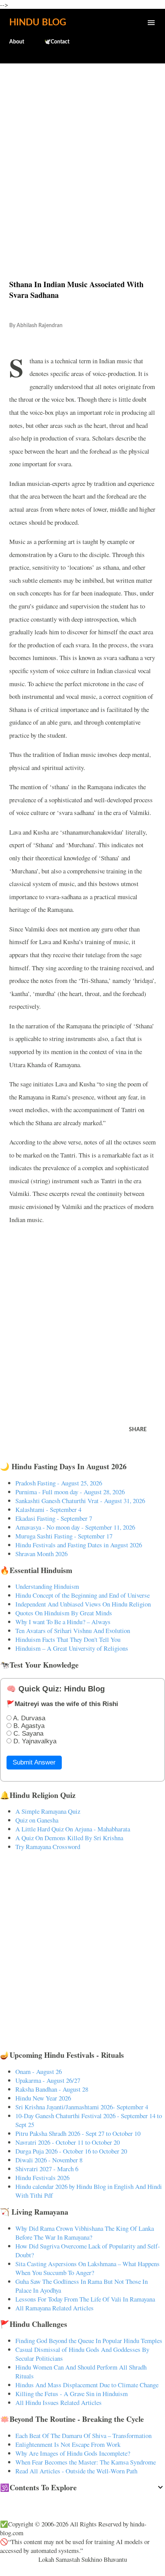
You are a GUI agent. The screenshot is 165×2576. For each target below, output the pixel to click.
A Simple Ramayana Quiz (48, 1811)
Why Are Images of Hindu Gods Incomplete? (73, 2453)
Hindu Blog (38, 23)
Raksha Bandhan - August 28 (52, 2089)
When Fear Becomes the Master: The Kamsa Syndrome (86, 2462)
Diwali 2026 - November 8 (49, 2160)
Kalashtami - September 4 (48, 1509)
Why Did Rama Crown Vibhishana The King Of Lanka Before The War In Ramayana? (85, 2233)
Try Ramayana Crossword (48, 1847)
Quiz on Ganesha (37, 1820)
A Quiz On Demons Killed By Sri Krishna (69, 1838)
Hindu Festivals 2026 (42, 2178)
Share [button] (138, 1430)
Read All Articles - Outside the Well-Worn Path (76, 2471)
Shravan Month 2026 (41, 1554)
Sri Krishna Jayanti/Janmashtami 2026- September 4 (82, 2107)
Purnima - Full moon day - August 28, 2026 (70, 1492)
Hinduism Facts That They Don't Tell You (68, 1639)
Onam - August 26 (39, 2071)
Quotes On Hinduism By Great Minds (64, 1613)
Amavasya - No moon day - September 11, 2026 (75, 1527)
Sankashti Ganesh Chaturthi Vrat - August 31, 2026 (80, 1501)
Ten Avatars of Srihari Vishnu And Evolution (73, 1631)
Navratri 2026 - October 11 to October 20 (68, 2142)
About (17, 42)
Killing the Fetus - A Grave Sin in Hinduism (72, 2394)
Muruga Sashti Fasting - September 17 (64, 1536)
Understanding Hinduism (47, 1586)
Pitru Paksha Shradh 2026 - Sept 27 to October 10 (78, 2133)
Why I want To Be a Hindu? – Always (63, 1622)
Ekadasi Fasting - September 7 (54, 1518)
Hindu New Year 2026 (43, 2098)
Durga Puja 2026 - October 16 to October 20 (71, 2151)
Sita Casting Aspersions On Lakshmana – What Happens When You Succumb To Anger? (87, 2268)
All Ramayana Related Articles (54, 2308)
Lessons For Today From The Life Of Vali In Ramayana (85, 2299)
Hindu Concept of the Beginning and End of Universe (82, 1595)
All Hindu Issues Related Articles (59, 2402)
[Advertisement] (82, 155)
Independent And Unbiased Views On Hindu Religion (83, 1604)
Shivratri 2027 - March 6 (47, 2169)
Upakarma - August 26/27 (48, 2080)
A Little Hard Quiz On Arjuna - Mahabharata (73, 1829)
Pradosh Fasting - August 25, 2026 (59, 1483)
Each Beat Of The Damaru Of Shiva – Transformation (83, 2435)
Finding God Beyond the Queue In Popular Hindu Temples (89, 2341)
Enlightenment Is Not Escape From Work (68, 2444)
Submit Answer (34, 1762)
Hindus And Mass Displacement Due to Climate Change (87, 2385)
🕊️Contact (57, 42)
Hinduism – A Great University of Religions (72, 1648)
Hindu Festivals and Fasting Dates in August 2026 (79, 1545)
